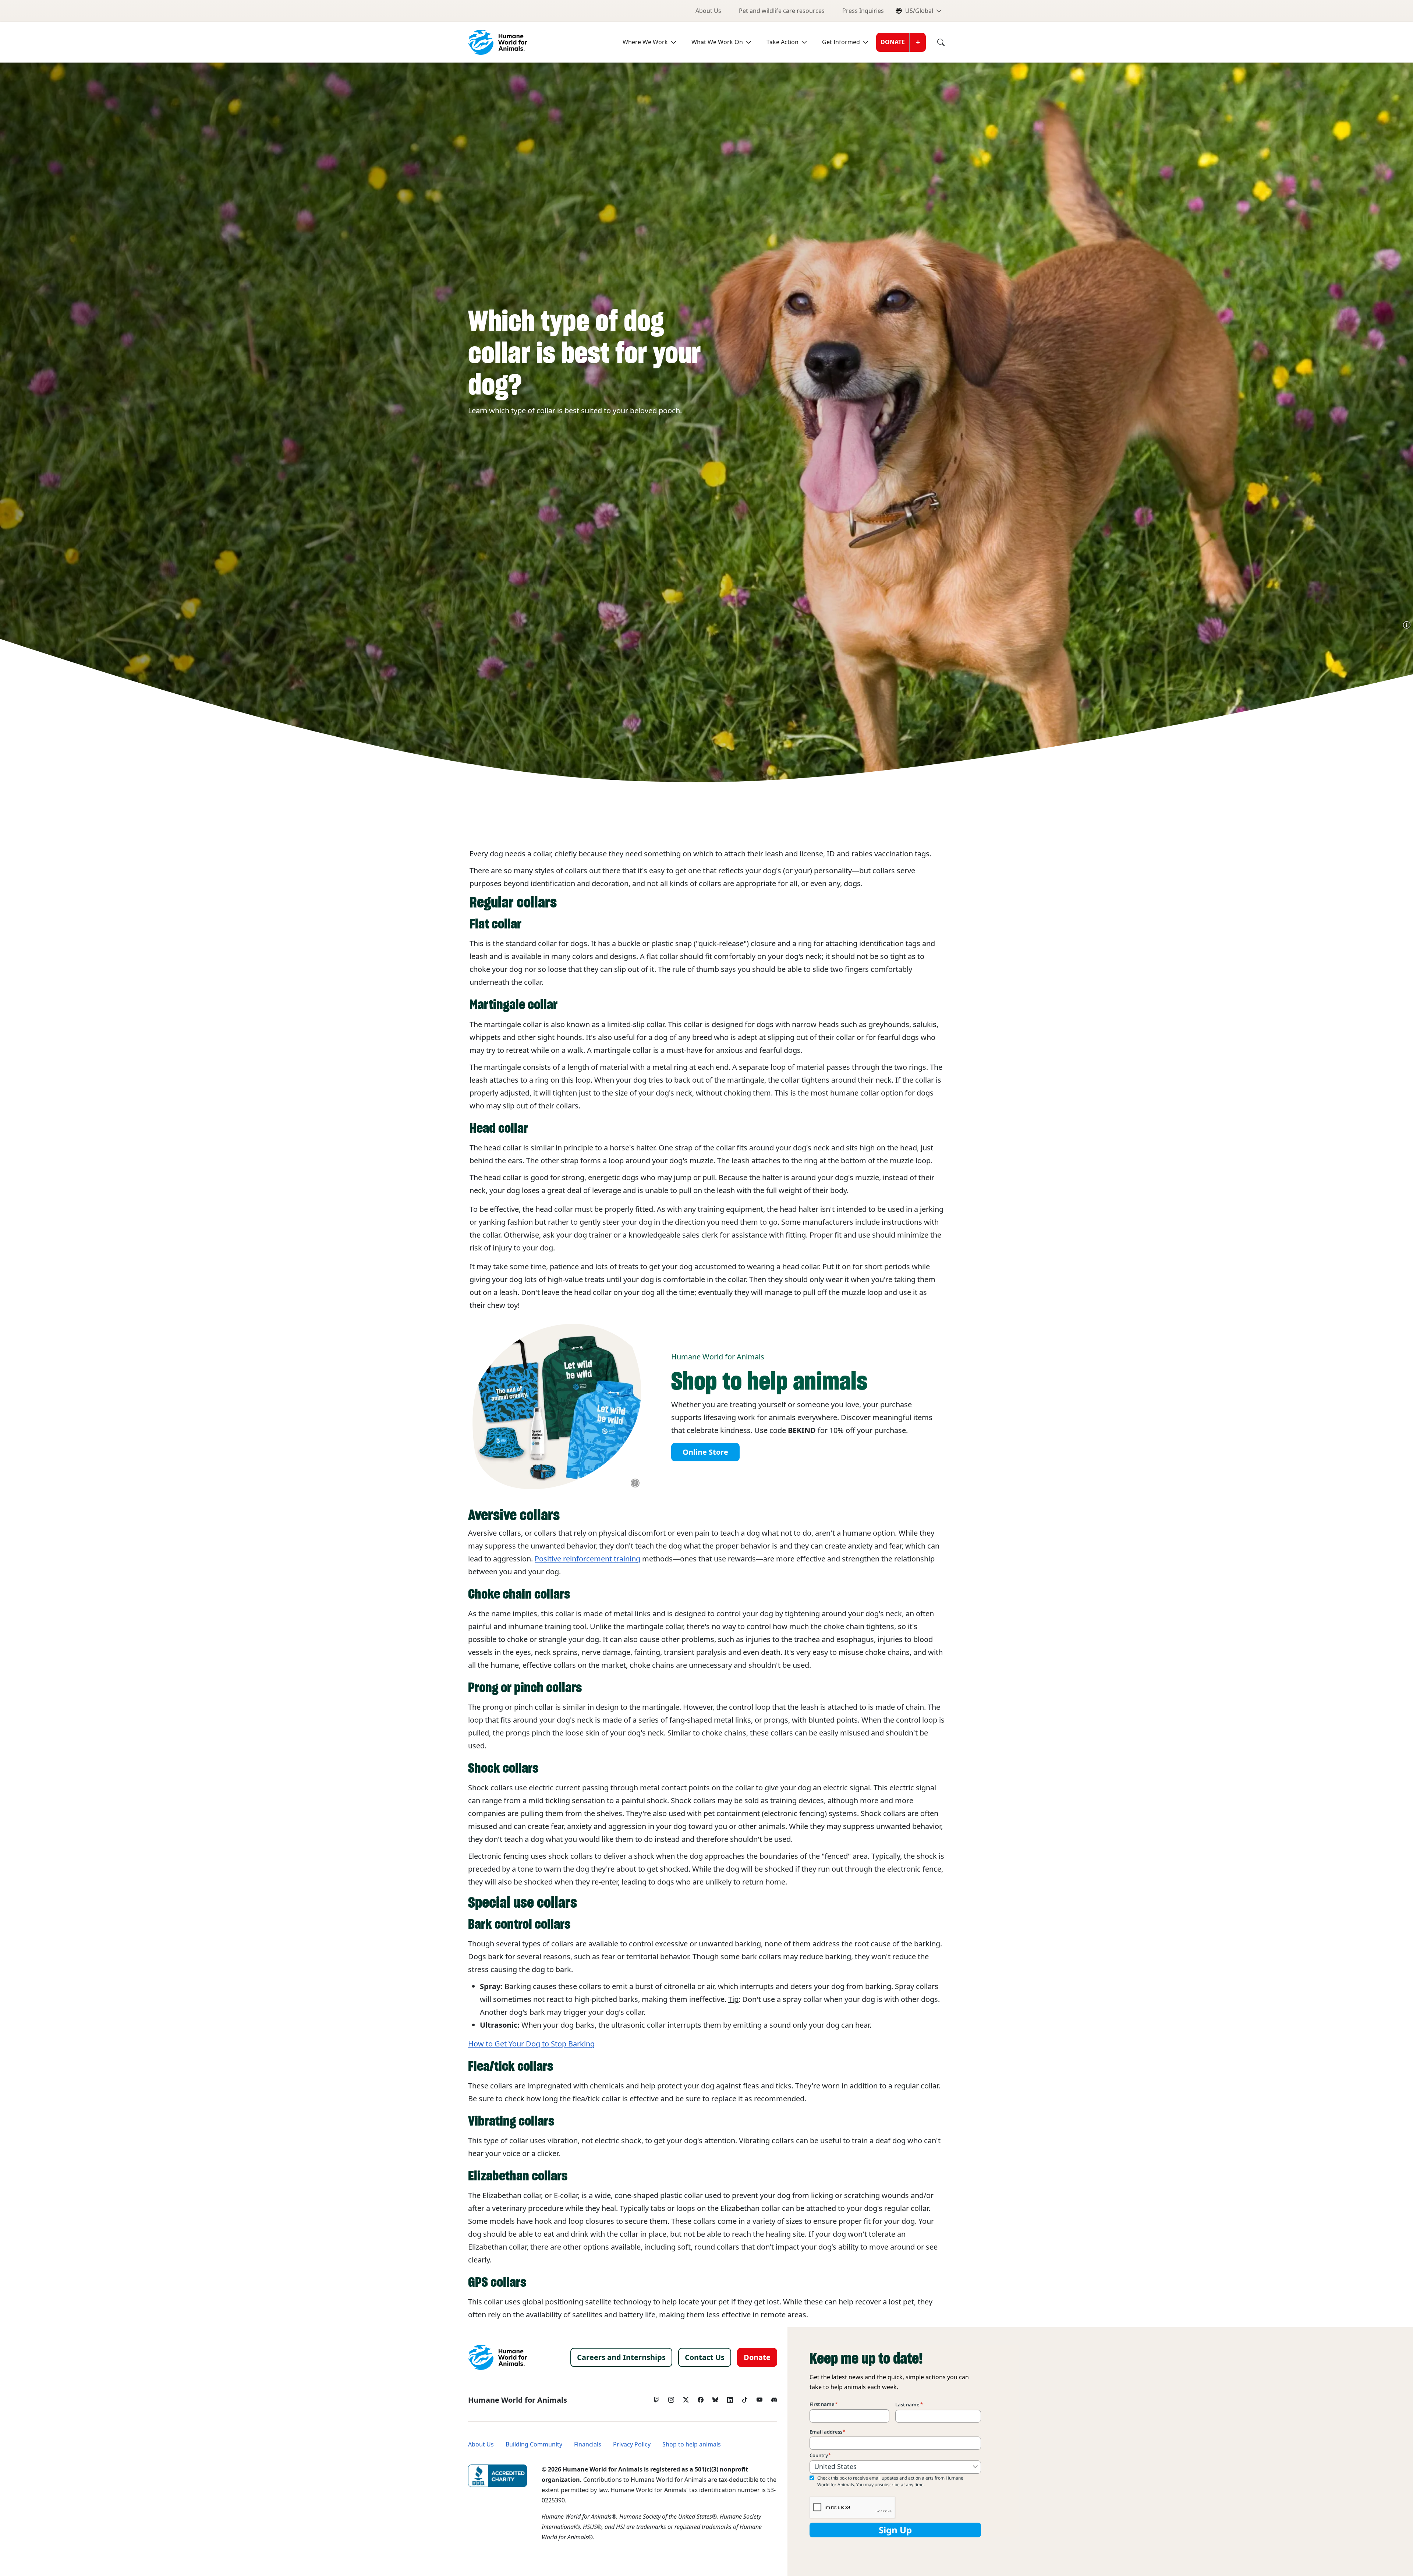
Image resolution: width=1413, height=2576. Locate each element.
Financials (588, 2444)
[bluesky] (715, 2398)
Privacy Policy (632, 2444)
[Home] (497, 2357)
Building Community (534, 2444)
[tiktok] (745, 2398)
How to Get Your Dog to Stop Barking (531, 2044)
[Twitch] (656, 2398)
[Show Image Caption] (1407, 625)
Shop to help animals (692, 2444)
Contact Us (705, 2357)
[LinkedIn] (730, 2398)
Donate (893, 42)
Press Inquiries (863, 11)
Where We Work (645, 42)
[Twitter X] (686, 2398)
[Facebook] (701, 2398)
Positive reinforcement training (587, 1559)
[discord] (774, 2398)
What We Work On (717, 42)
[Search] (935, 42)
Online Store (705, 1452)
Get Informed (841, 42)
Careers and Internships (621, 2357)
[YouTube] (759, 2398)
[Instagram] (671, 2398)
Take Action (782, 42)
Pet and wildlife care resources (782, 11)
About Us (708, 11)
